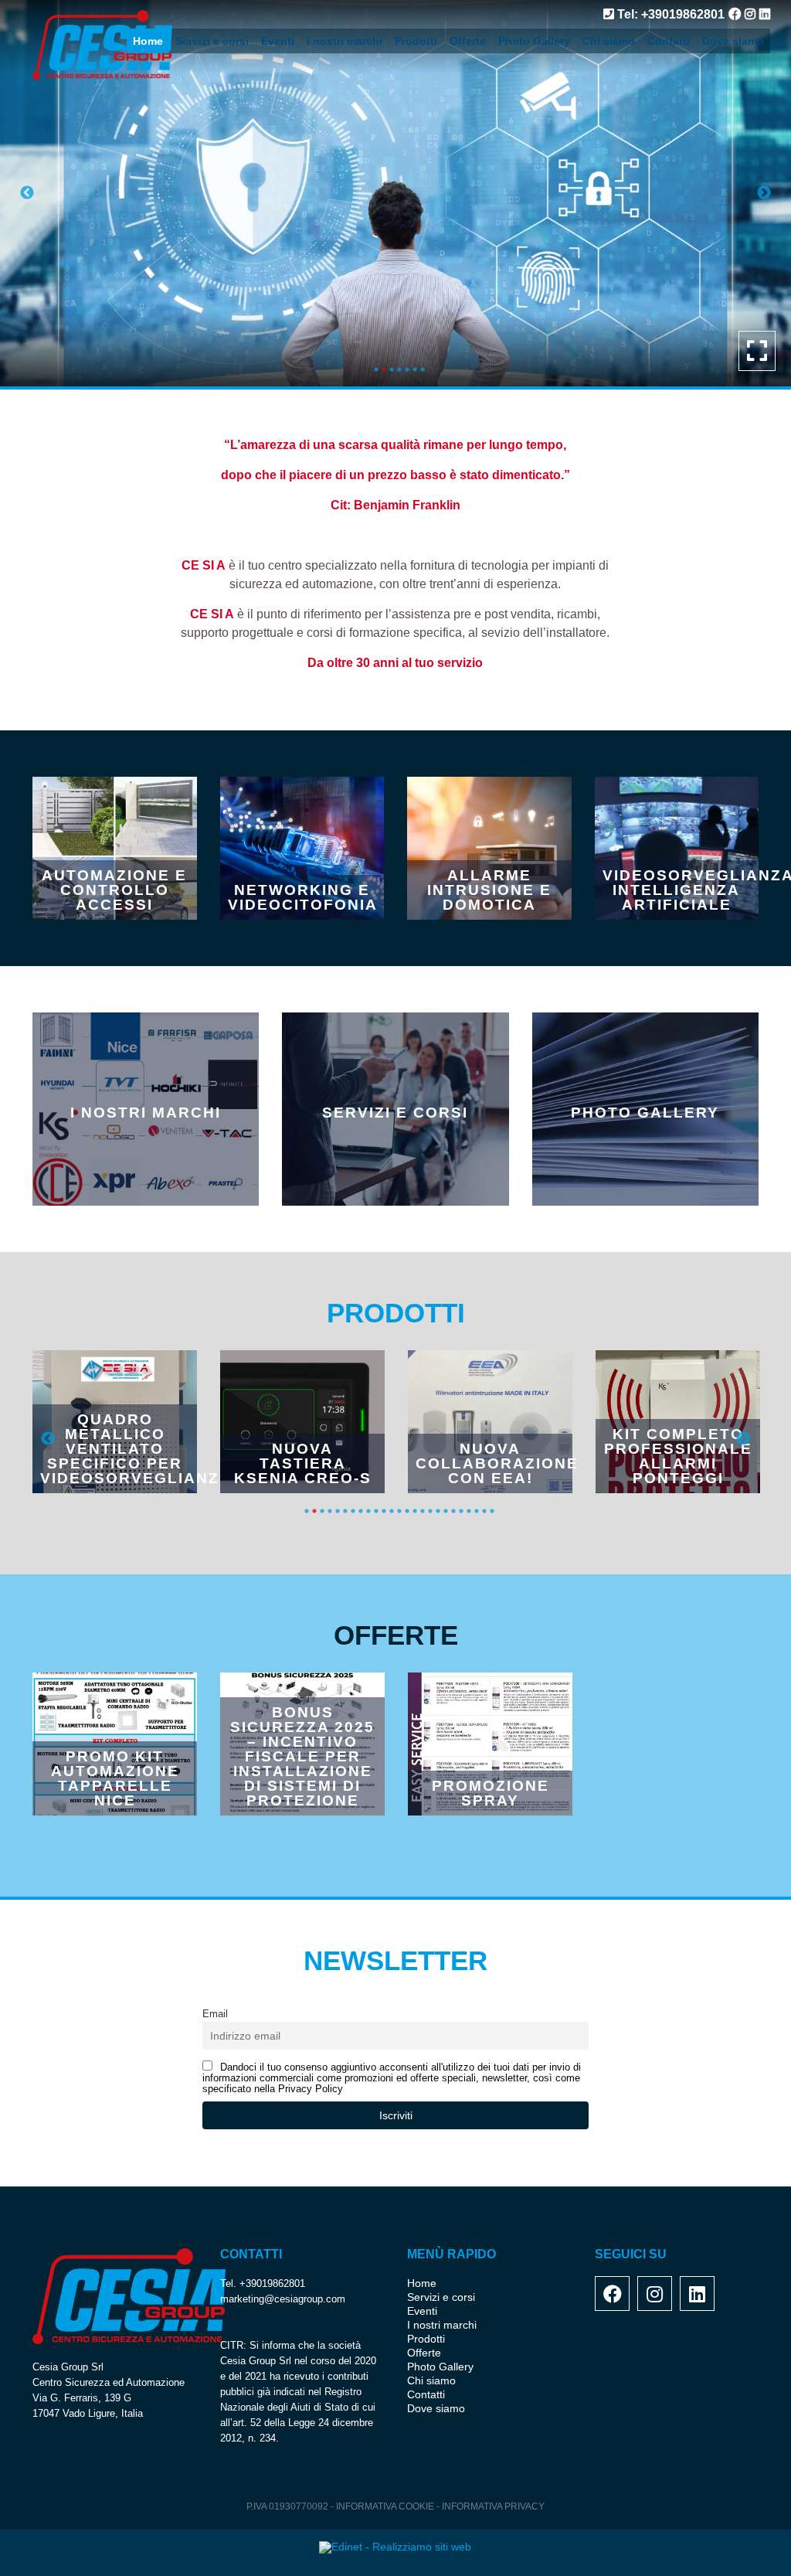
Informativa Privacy (493, 2506)
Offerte (468, 41)
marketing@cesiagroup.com (283, 2299)
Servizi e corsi (212, 41)
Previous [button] (27, 193)
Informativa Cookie (386, 2506)
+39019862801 (272, 2283)
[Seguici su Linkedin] (763, 14)
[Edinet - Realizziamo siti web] (395, 2547)
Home (148, 41)
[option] (395, 193)
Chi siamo (609, 41)
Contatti (669, 41)
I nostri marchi (345, 41)
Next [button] (764, 193)
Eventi (278, 41)
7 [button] (423, 369)
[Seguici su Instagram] (748, 14)
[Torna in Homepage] (125, 45)
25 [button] (492, 1511)
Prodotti (416, 41)
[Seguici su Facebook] (733, 14)
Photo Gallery (534, 41)
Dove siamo (733, 41)
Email (215, 2014)
